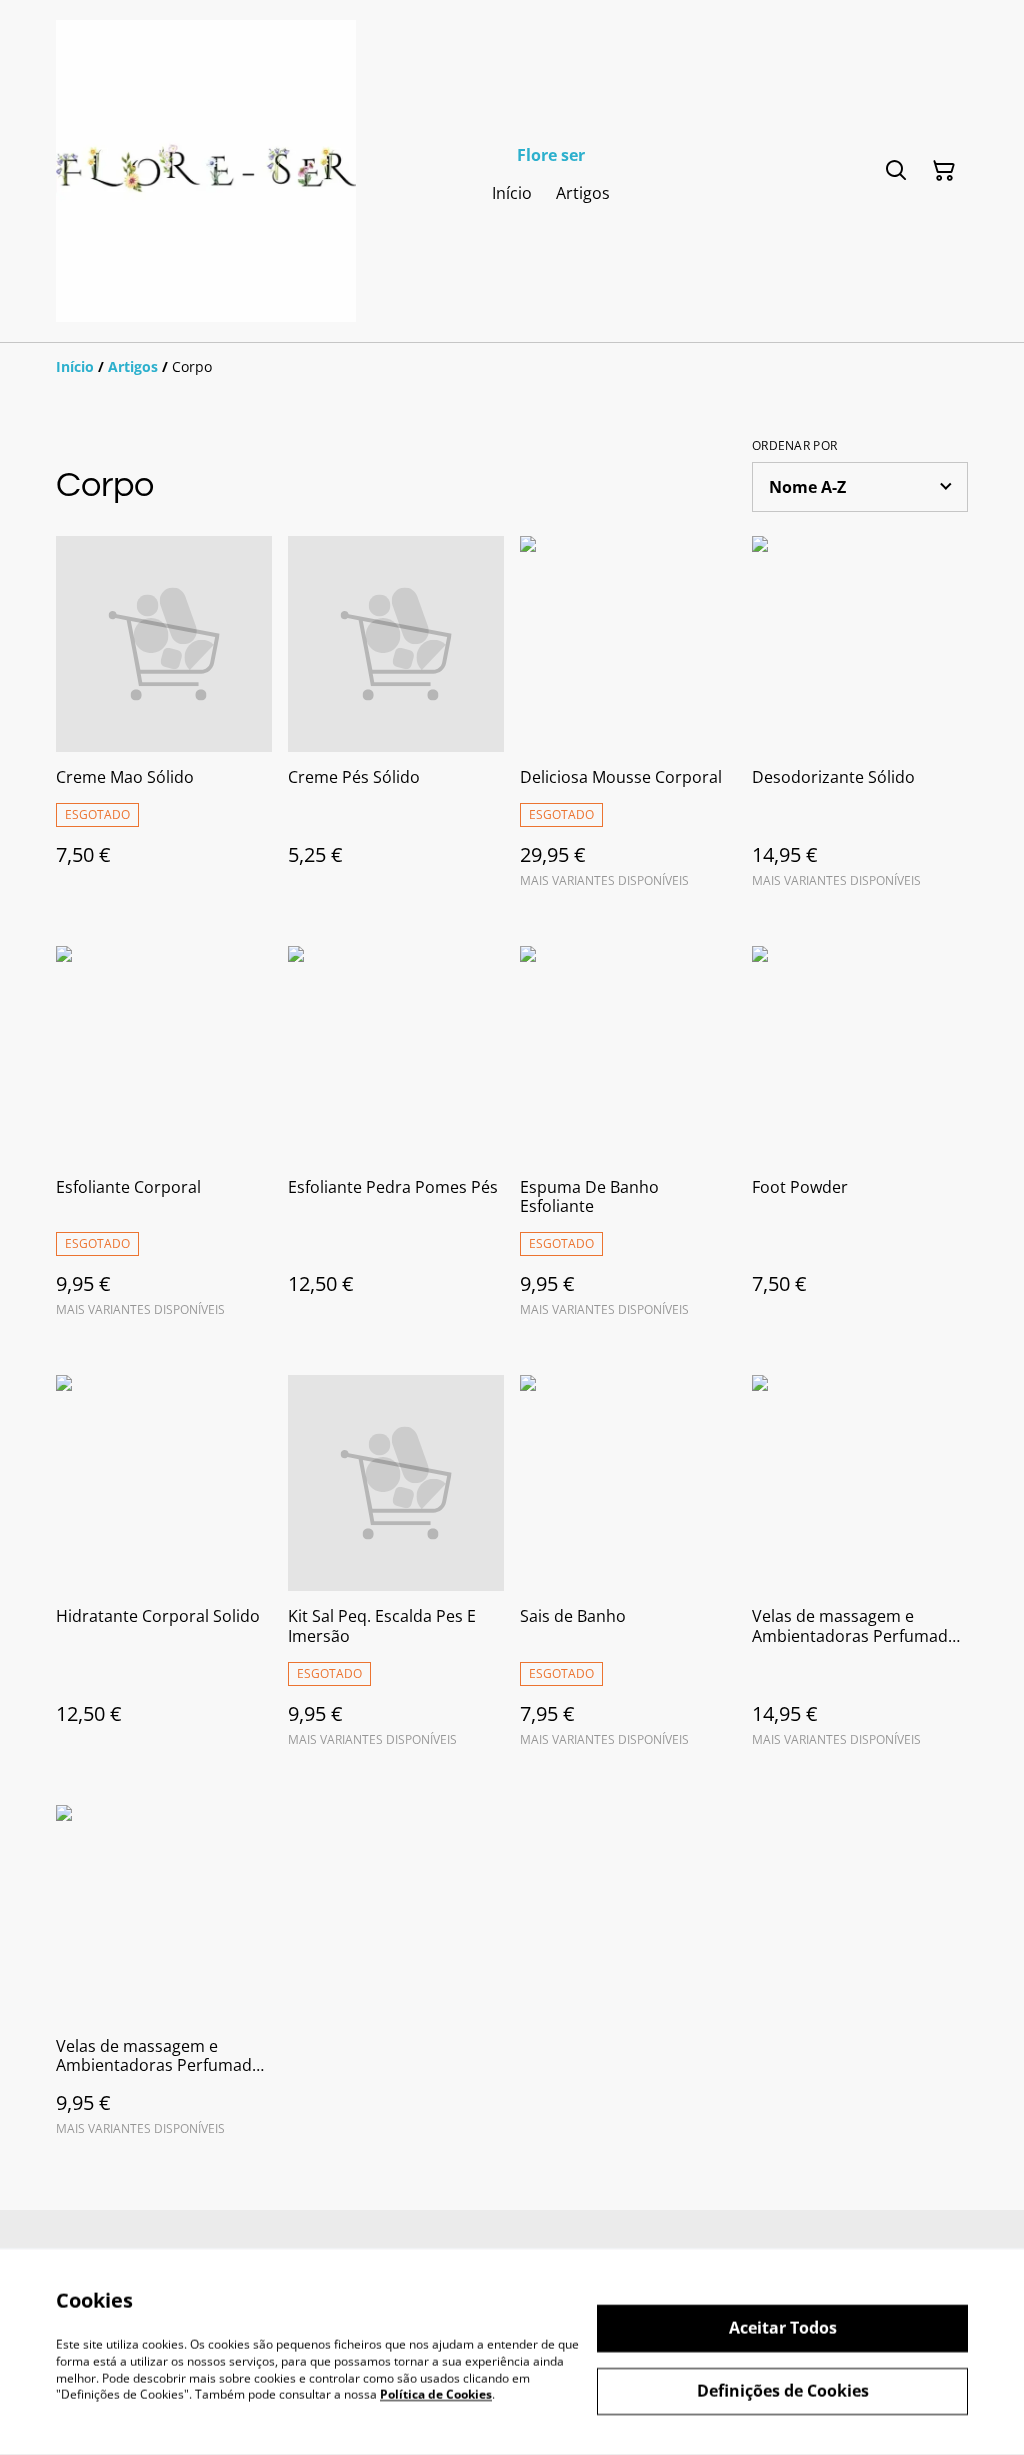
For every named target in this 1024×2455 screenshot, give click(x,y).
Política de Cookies (436, 2394)
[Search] (896, 171)
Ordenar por (794, 446)
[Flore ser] (206, 171)
